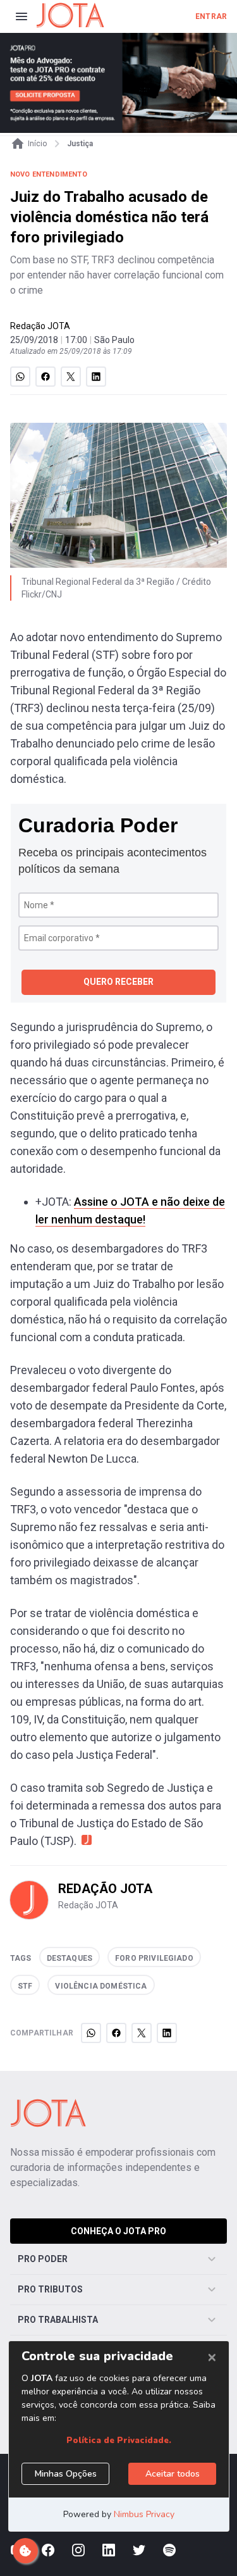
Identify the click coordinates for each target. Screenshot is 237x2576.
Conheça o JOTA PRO (118, 2231)
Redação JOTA (40, 326)
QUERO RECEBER (118, 982)
